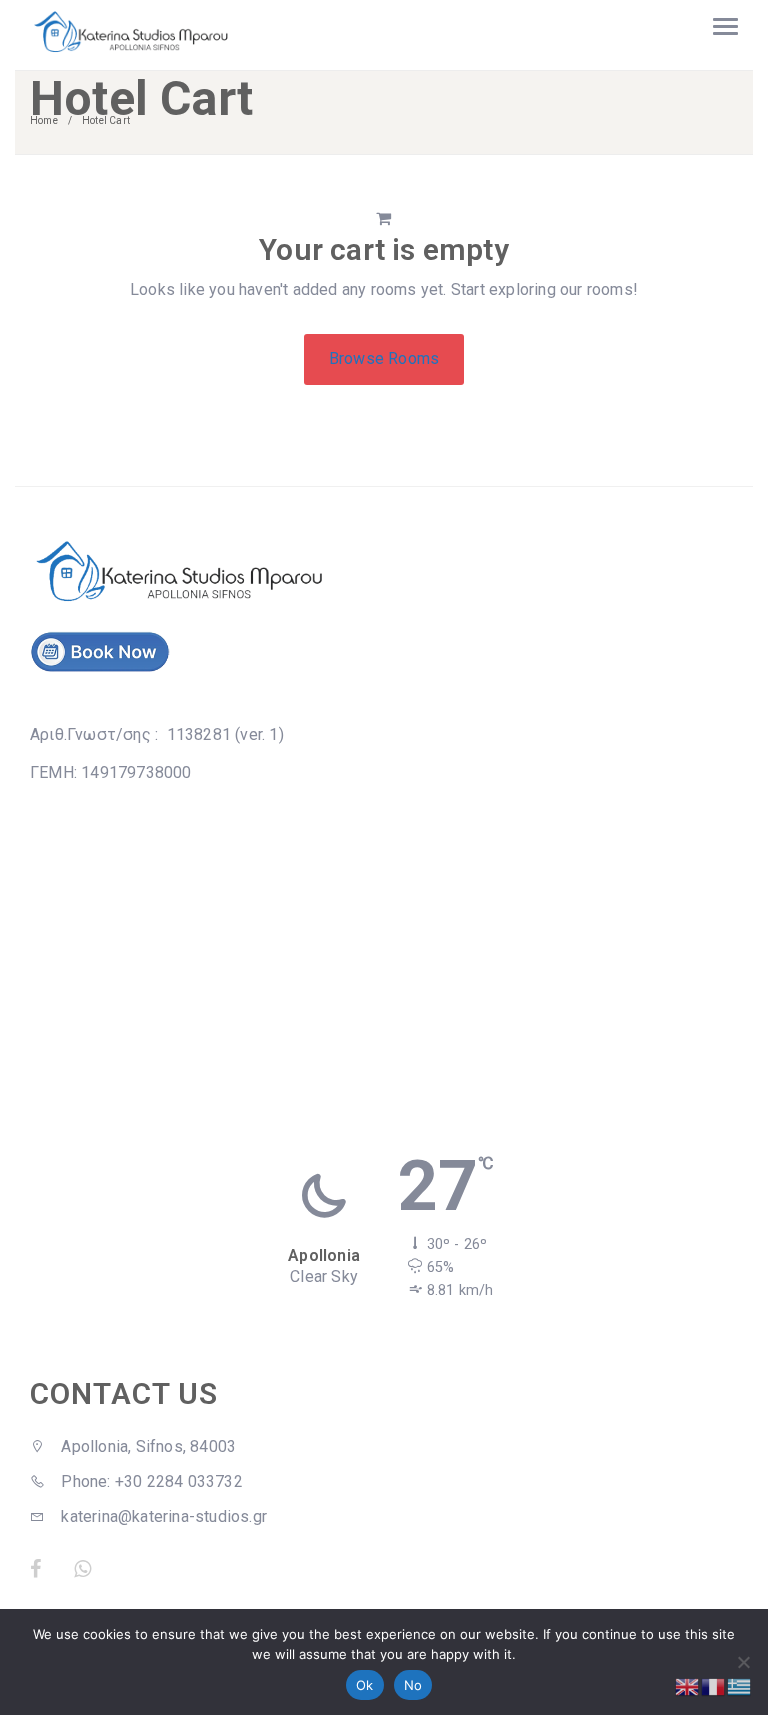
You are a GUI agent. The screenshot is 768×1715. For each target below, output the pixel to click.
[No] (743, 1662)
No (413, 1685)
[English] (688, 1685)
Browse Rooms (384, 358)
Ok (365, 1685)
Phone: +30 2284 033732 (150, 1481)
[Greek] (740, 1685)
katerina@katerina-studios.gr (162, 1516)
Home (44, 120)
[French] (714, 1685)
